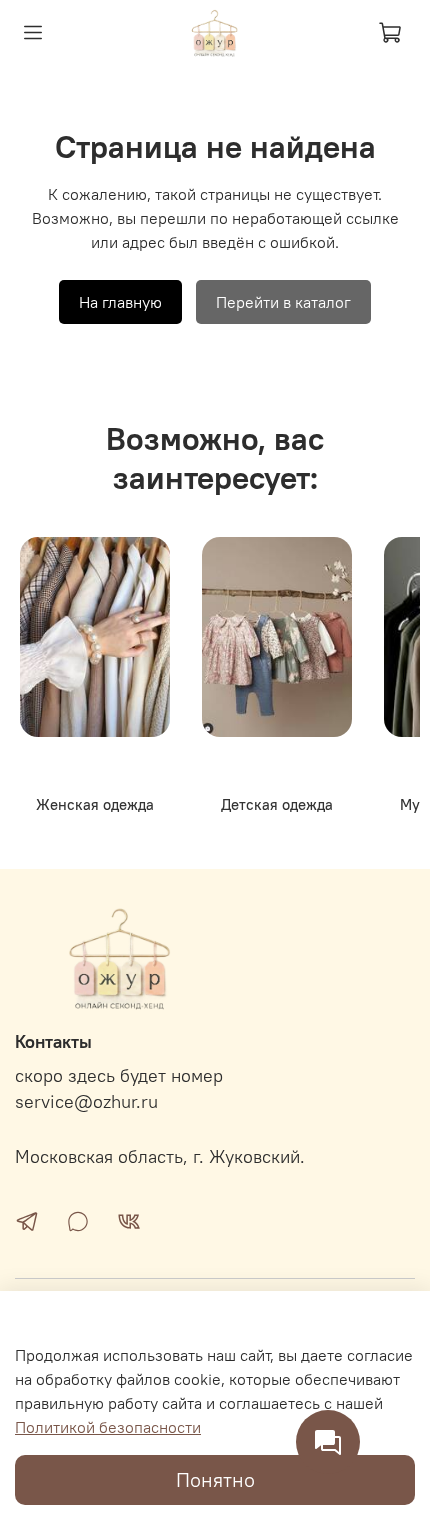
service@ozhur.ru (86, 1102)
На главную (120, 302)
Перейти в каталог (283, 302)
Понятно (215, 1479)
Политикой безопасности (108, 1427)
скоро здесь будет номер (119, 1076)
